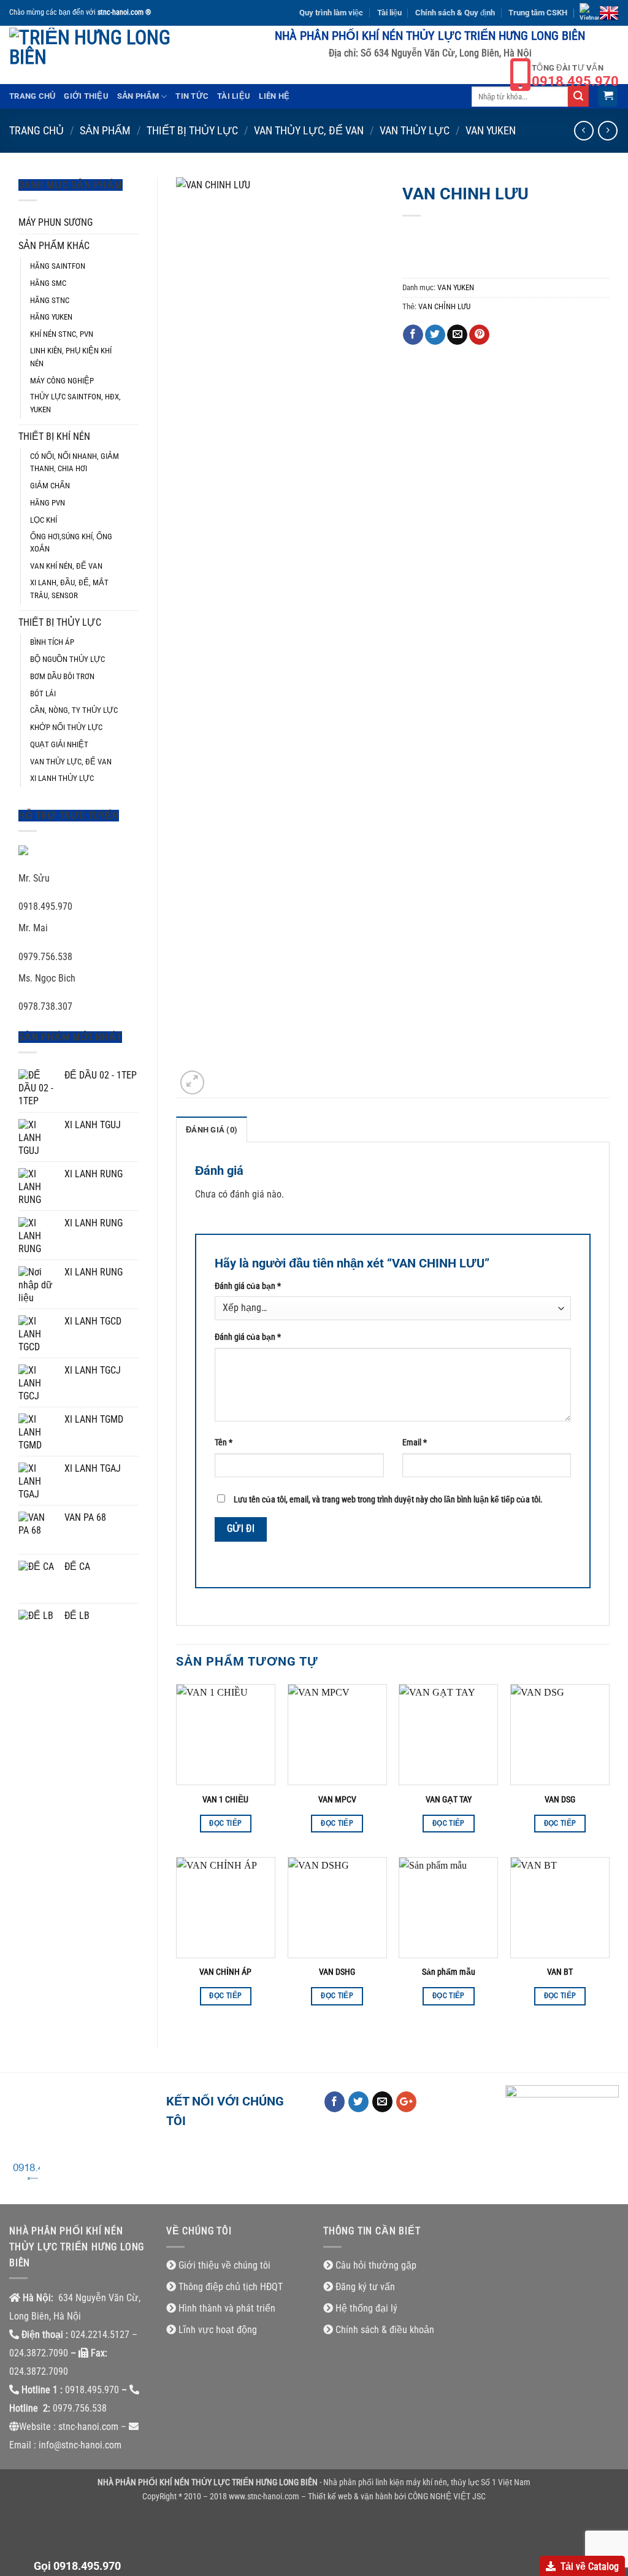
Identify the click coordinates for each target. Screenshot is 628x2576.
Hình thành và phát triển (227, 2308)
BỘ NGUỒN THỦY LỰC (67, 659)
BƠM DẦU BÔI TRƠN (62, 676)
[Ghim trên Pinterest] (479, 335)
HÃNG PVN (48, 503)
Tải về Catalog (590, 2566)
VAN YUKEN (491, 130)
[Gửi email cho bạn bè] (457, 335)
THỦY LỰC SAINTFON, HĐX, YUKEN (75, 403)
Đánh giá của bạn (248, 1286)
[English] (609, 13)
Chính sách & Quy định (455, 13)
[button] (608, 97)
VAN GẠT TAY (449, 1800)
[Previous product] (607, 130)
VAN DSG (560, 1800)
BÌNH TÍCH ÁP (52, 642)
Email (415, 1443)
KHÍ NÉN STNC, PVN (62, 334)
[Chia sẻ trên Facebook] (413, 335)
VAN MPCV (337, 1800)
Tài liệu (389, 13)
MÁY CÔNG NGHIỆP (62, 381)
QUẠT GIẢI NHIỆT (59, 744)
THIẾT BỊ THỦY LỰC (192, 130)
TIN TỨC (192, 96)
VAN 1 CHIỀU (225, 1800)
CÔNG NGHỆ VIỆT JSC (447, 2497)
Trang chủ (32, 96)
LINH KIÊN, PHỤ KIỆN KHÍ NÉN (71, 357)
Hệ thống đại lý (366, 2308)
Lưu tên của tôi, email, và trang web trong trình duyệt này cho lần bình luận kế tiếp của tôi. (388, 1500)
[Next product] (584, 130)
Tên (224, 1443)
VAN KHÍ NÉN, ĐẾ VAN (66, 566)
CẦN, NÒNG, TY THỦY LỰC (74, 710)
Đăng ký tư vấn (365, 2287)
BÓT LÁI (43, 694)
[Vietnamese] (589, 13)
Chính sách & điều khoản (385, 2330)
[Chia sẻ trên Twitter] (435, 335)
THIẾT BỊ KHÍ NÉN (54, 436)
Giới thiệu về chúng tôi (224, 2265)
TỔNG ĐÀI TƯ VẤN (575, 76)
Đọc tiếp (225, 1823)
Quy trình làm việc (331, 13)
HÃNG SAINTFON (58, 266)
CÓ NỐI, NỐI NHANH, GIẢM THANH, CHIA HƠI (75, 463)
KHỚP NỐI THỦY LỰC (66, 727)
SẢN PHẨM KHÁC (54, 246)
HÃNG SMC (48, 283)
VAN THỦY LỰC (415, 130)
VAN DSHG (337, 1972)
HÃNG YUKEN (51, 317)
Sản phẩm (138, 96)
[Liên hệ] (25, 2174)
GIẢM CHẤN (50, 486)
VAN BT (560, 1972)
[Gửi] (578, 96)
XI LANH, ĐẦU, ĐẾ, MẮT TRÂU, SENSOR (69, 589)
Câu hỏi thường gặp (376, 2265)
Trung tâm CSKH (538, 13)
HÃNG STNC (50, 300)
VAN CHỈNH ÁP (225, 1972)
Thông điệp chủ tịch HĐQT (231, 2287)
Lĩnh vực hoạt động (218, 2330)
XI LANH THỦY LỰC (62, 778)
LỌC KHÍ (44, 520)
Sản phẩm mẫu (449, 1972)
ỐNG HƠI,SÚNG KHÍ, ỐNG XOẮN (71, 543)
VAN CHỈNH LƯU (444, 306)
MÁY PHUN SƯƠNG (56, 222)
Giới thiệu (86, 96)
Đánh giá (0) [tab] (212, 1130)
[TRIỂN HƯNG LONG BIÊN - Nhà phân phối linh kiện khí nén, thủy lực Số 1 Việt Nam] (90, 55)
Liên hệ (274, 96)
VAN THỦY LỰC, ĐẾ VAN (309, 130)
